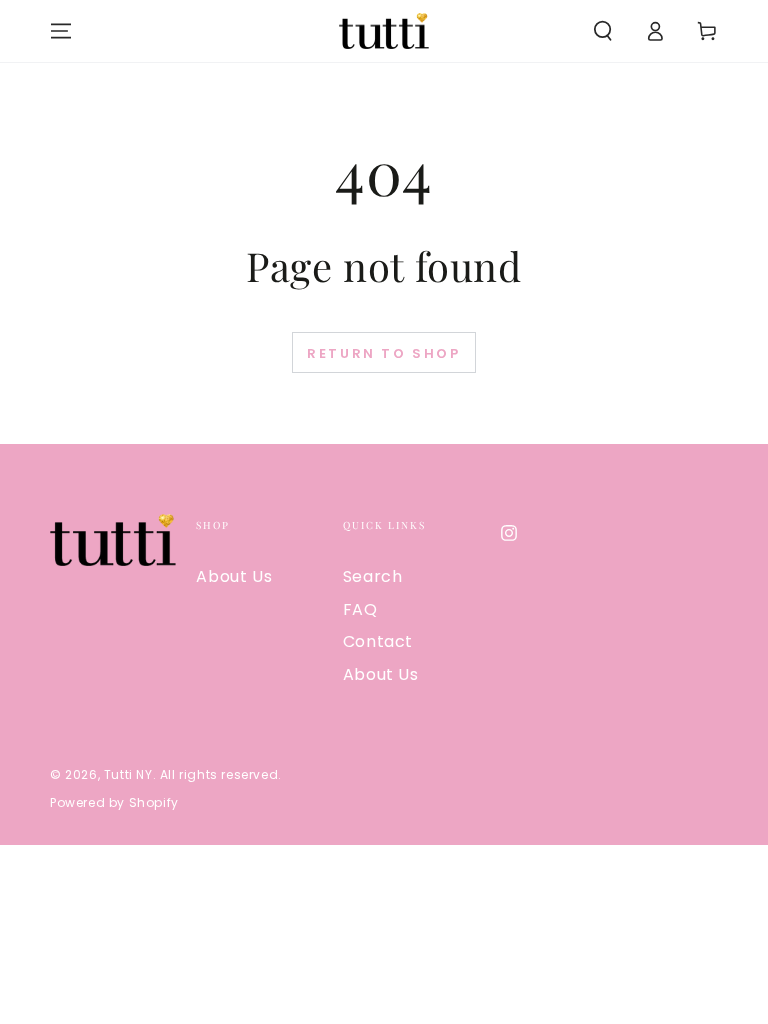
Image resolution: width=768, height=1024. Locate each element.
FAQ (360, 609)
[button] (603, 31)
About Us (234, 576)
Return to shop (383, 353)
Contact (378, 641)
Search (373, 576)
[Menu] (61, 31)
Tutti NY (128, 774)
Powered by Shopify (114, 803)
